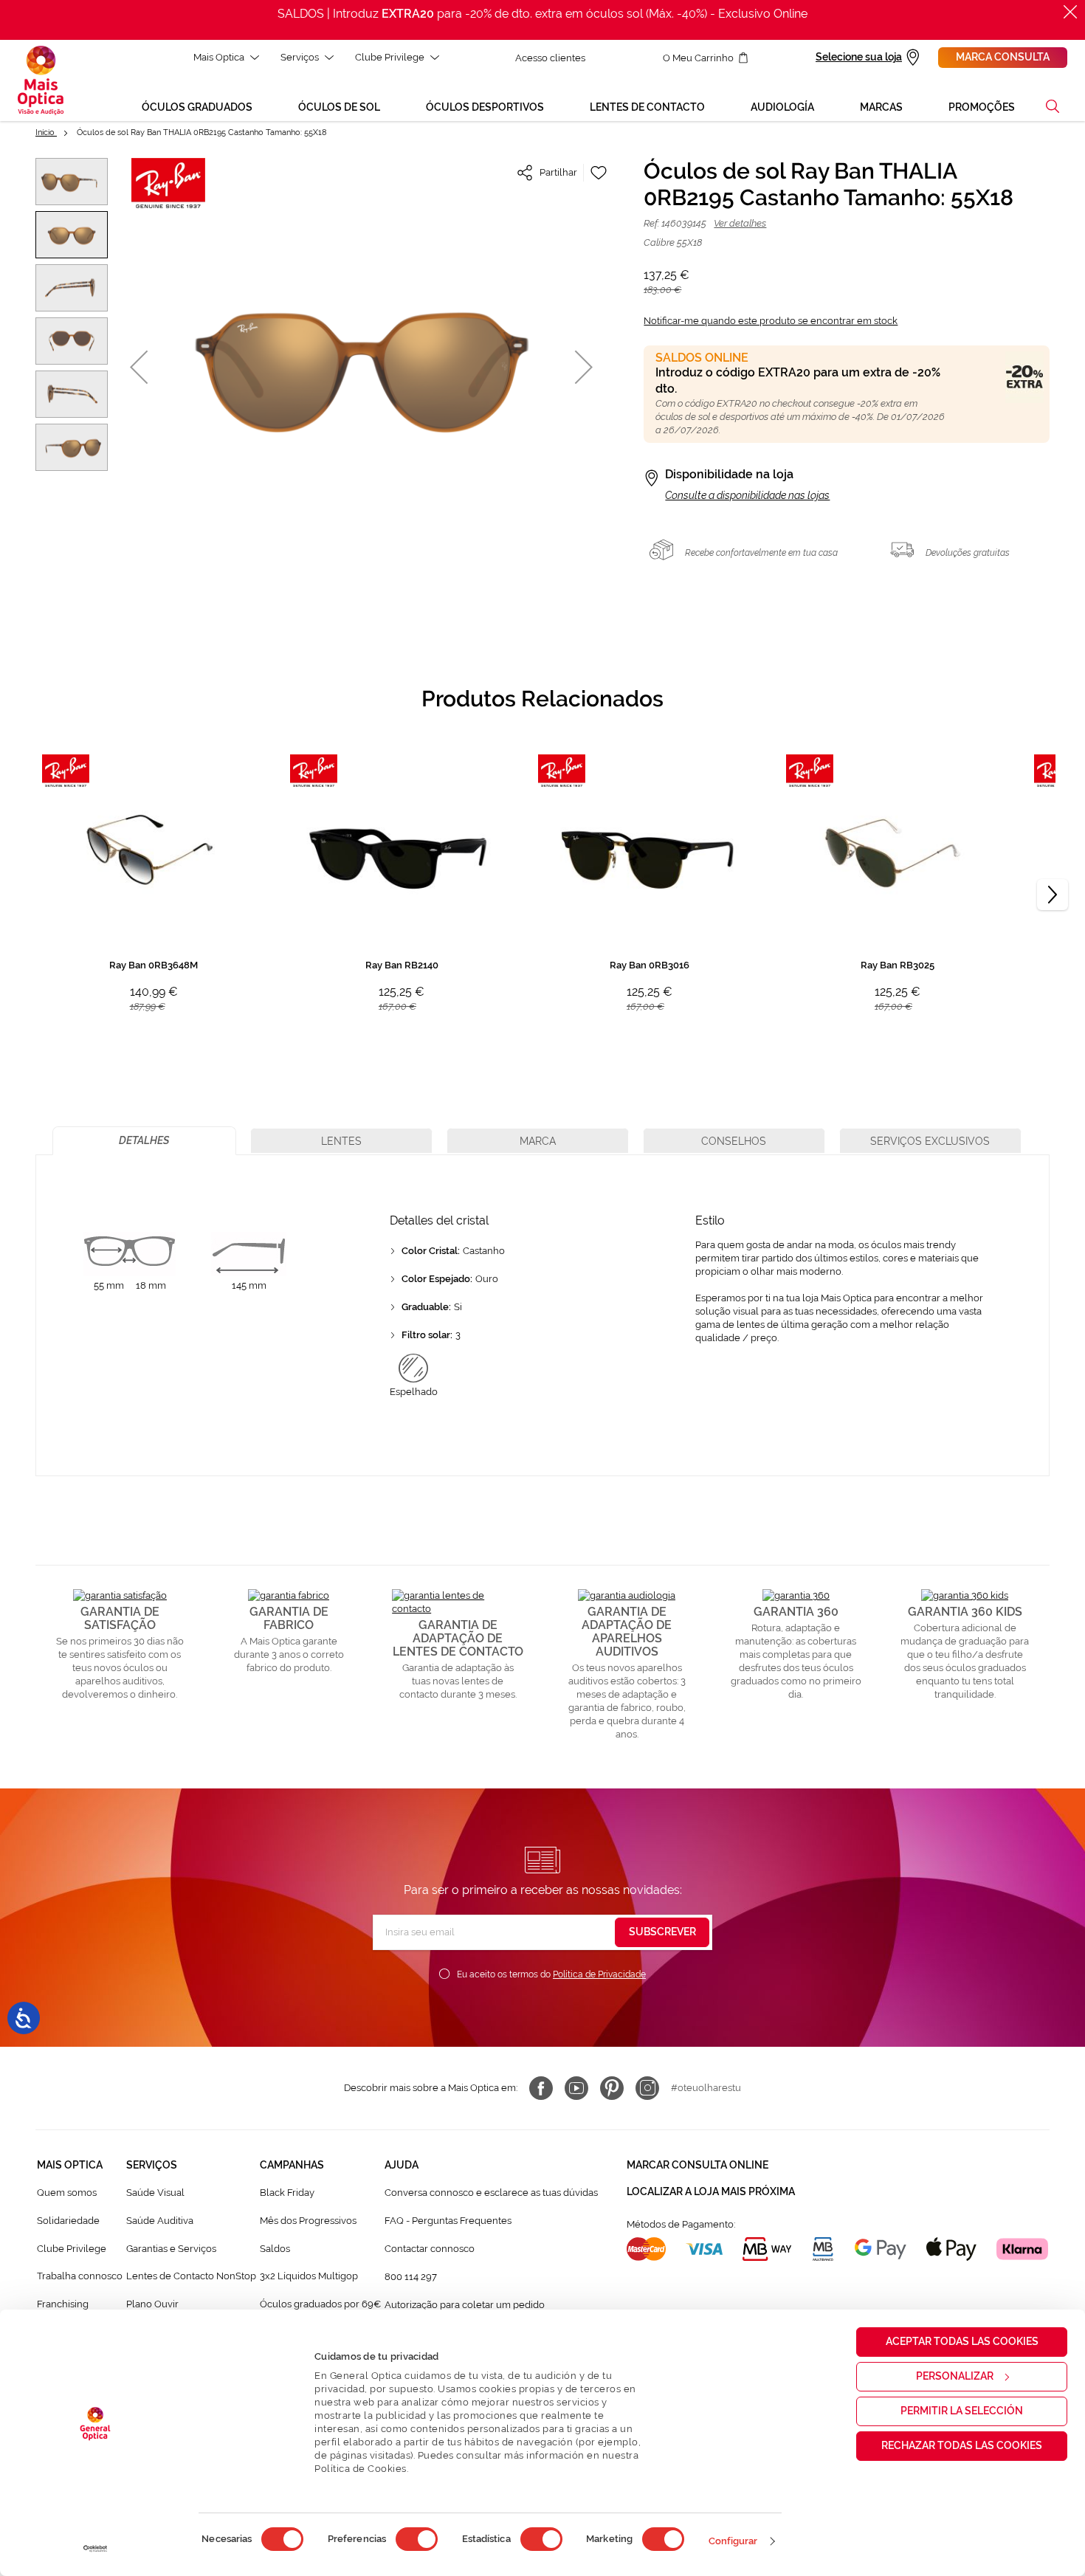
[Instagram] (647, 2088)
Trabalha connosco (80, 2276)
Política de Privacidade (599, 1974)
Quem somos (67, 2193)
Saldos (275, 2249)
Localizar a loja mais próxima (711, 2191)
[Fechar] (1070, 12)
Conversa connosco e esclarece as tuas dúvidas (491, 2193)
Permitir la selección (962, 2411)
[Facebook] (541, 2088)
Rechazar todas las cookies (962, 2445)
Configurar (733, 2541)
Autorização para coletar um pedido (465, 2305)
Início (46, 132)
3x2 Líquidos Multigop (309, 2276)
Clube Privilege (390, 57)
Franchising (63, 2304)
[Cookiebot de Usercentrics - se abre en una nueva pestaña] (96, 2549)
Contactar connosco (430, 2249)
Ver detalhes (740, 223)
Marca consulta (1003, 57)
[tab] (144, 1141)
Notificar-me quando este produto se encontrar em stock (771, 321)
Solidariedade (68, 2221)
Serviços (300, 57)
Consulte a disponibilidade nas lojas (747, 495)
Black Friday (287, 2193)
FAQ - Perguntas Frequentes (448, 2221)
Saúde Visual (155, 2193)
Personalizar (955, 2376)
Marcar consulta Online (697, 2165)
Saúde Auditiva (160, 2221)
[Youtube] (576, 2088)
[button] (1053, 106)
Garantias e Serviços (171, 2249)
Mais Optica (219, 57)
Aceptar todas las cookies (962, 2341)
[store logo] (41, 80)
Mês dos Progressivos (308, 2221)
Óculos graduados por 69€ (320, 2304)
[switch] (417, 2539)
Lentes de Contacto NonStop (191, 2276)
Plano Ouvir (152, 2304)
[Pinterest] (612, 2088)
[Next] (1053, 895)
